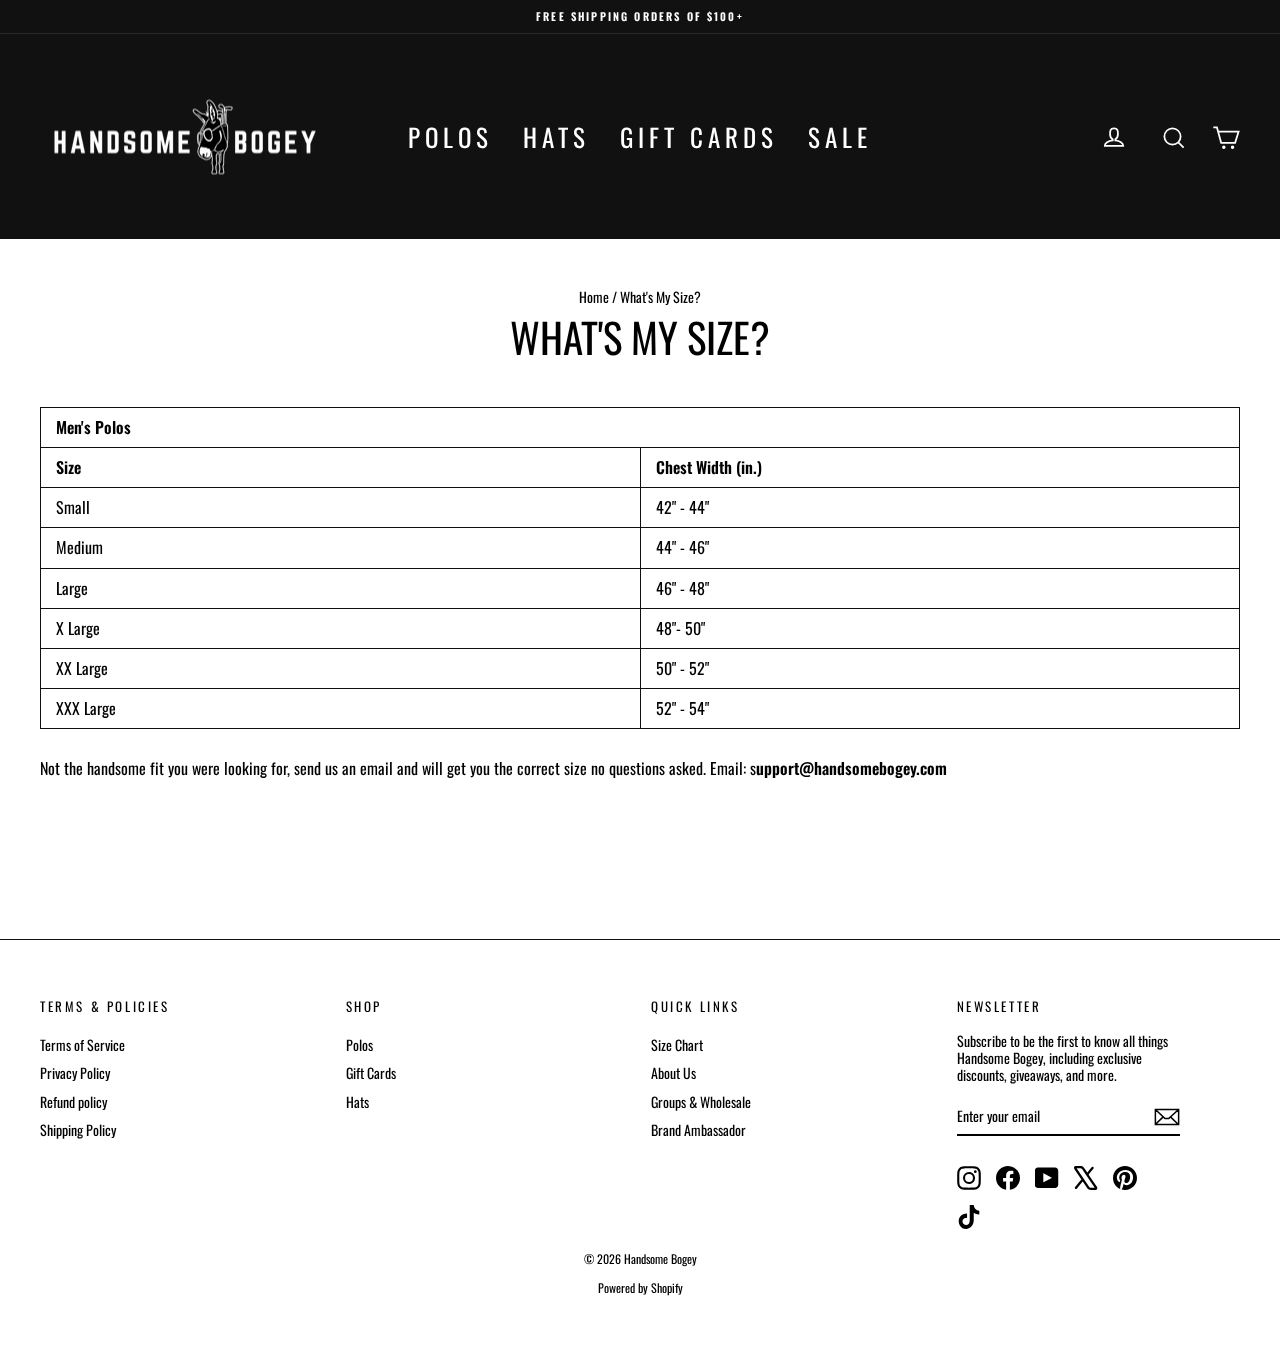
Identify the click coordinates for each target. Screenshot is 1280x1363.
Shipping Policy (78, 1129)
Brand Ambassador (698, 1129)
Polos (450, 136)
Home (594, 296)
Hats (556, 136)
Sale (840, 136)
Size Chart (677, 1044)
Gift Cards (699, 136)
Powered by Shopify (640, 1287)
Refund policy (73, 1101)
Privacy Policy (75, 1072)
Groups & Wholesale (701, 1101)
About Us (673, 1072)
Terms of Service (82, 1044)
